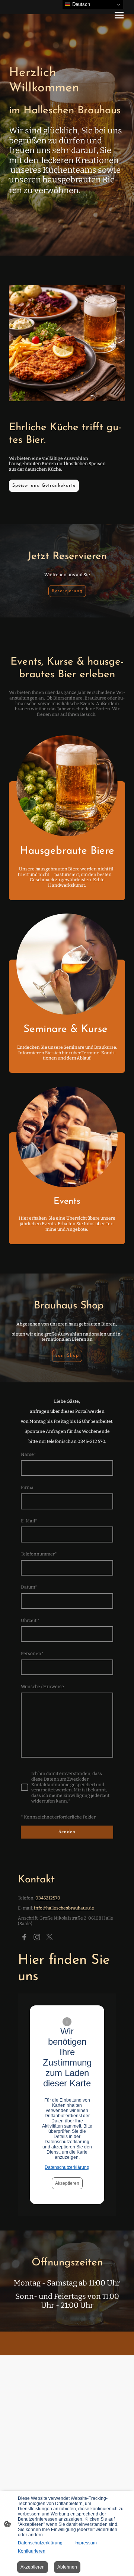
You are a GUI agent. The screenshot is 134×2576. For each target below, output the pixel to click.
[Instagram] (37, 1937)
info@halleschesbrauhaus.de (64, 1908)
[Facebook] (24, 1937)
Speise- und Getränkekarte (44, 486)
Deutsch (80, 4)
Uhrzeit (30, 1620)
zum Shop (67, 1356)
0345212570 (48, 1898)
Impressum (86, 2543)
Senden (67, 1832)
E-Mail (29, 1521)
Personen (32, 1654)
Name (28, 1454)
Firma (27, 1487)
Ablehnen (67, 2567)
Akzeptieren (67, 2183)
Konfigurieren (32, 2551)
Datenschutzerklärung (67, 2167)
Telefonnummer (39, 1554)
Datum (29, 1587)
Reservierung (67, 591)
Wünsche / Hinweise (42, 1687)
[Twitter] (50, 1937)
